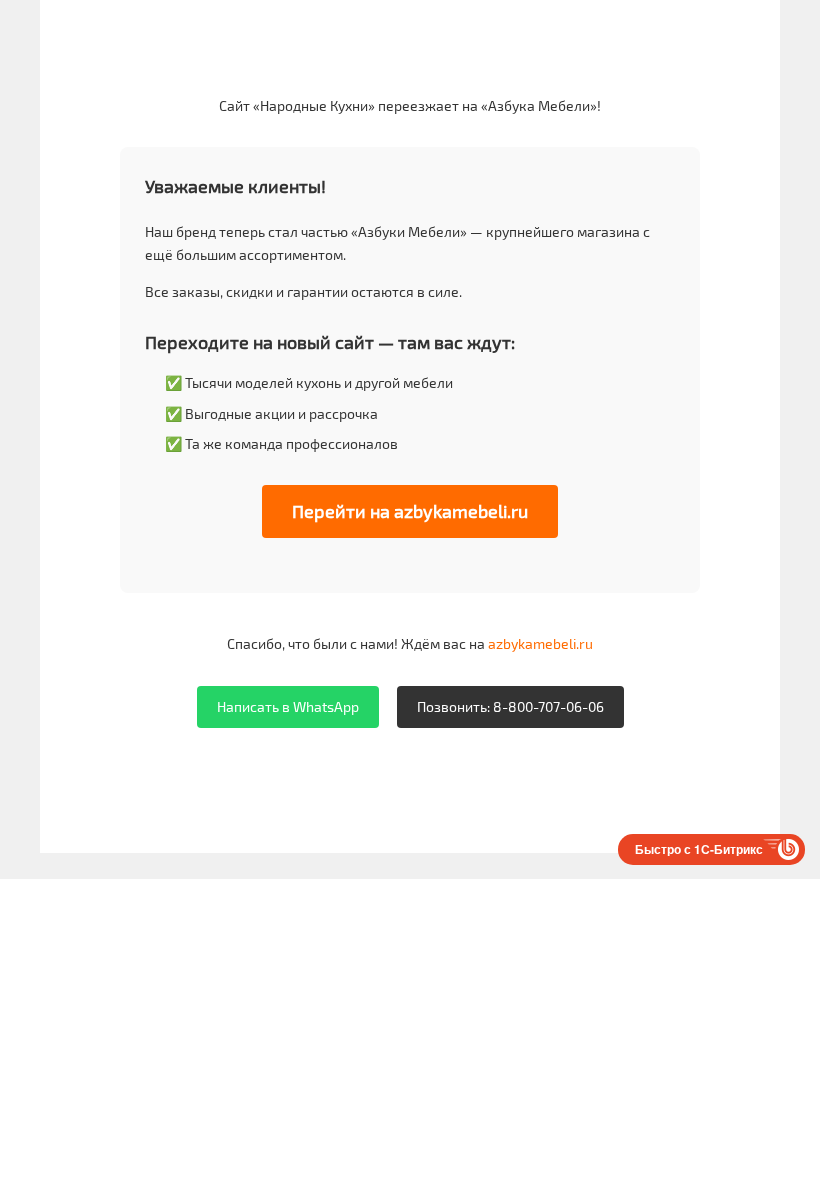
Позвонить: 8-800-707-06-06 (510, 706)
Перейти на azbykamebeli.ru (410, 511)
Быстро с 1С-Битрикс (699, 849)
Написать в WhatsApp (288, 706)
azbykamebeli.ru (540, 643)
